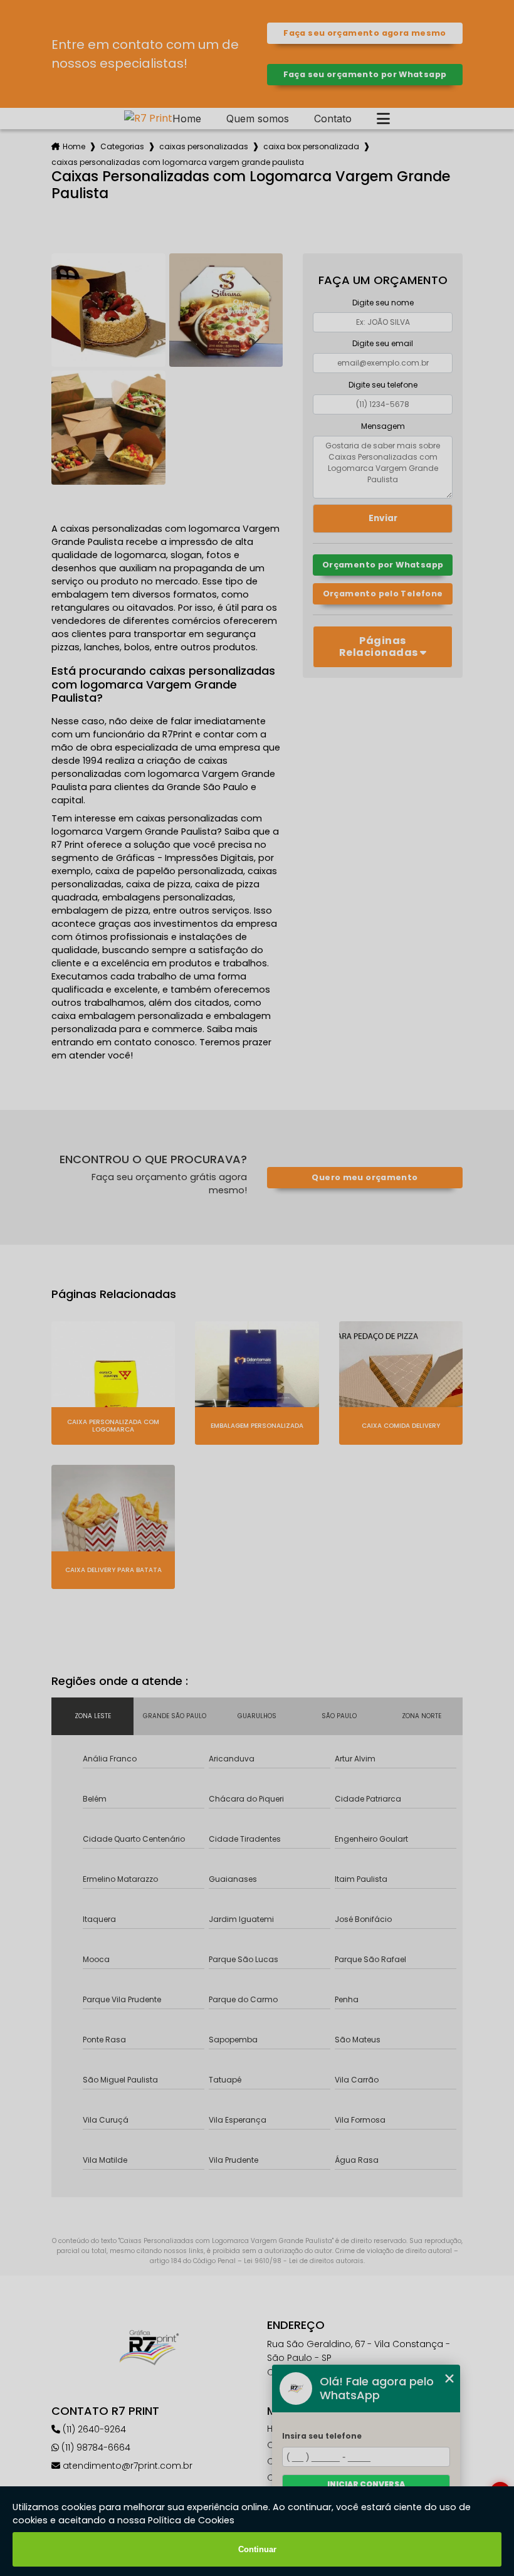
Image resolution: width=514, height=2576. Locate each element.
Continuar (257, 2549)
